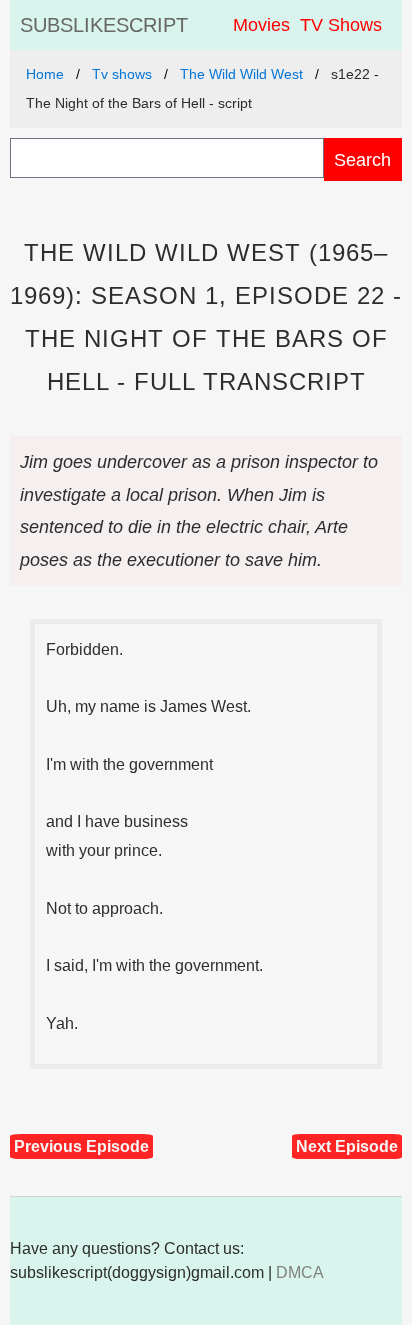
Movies (261, 25)
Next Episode (347, 1146)
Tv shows (122, 74)
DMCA (300, 1272)
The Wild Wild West (241, 74)
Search (362, 159)
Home (45, 74)
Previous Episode (81, 1146)
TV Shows (341, 25)
